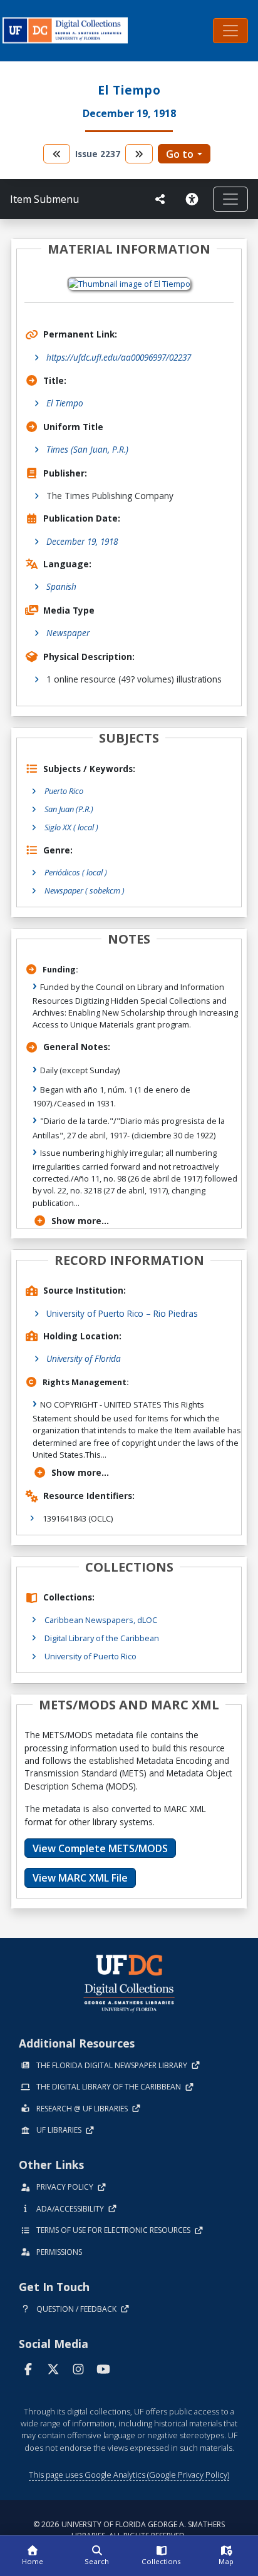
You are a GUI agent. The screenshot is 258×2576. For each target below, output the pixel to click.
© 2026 (129, 2530)
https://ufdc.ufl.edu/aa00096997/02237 (119, 357)
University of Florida (84, 1358)
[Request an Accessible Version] (194, 199)
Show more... (80, 1221)
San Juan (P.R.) (69, 809)
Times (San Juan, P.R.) (87, 449)
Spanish (61, 586)
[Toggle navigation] (230, 31)
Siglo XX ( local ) (71, 827)
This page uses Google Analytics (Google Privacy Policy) (129, 2475)
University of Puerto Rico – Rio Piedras (122, 1313)
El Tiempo (65, 403)
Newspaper (68, 633)
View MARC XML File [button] (80, 1878)
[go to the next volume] (139, 154)
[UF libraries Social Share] (160, 199)
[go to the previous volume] (57, 154)
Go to (180, 154)
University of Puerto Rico (90, 1656)
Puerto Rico (64, 791)
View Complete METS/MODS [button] (100, 1848)
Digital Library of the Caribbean (102, 1638)
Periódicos (76, 872)
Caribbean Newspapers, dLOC (101, 1620)
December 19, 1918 (82, 541)
